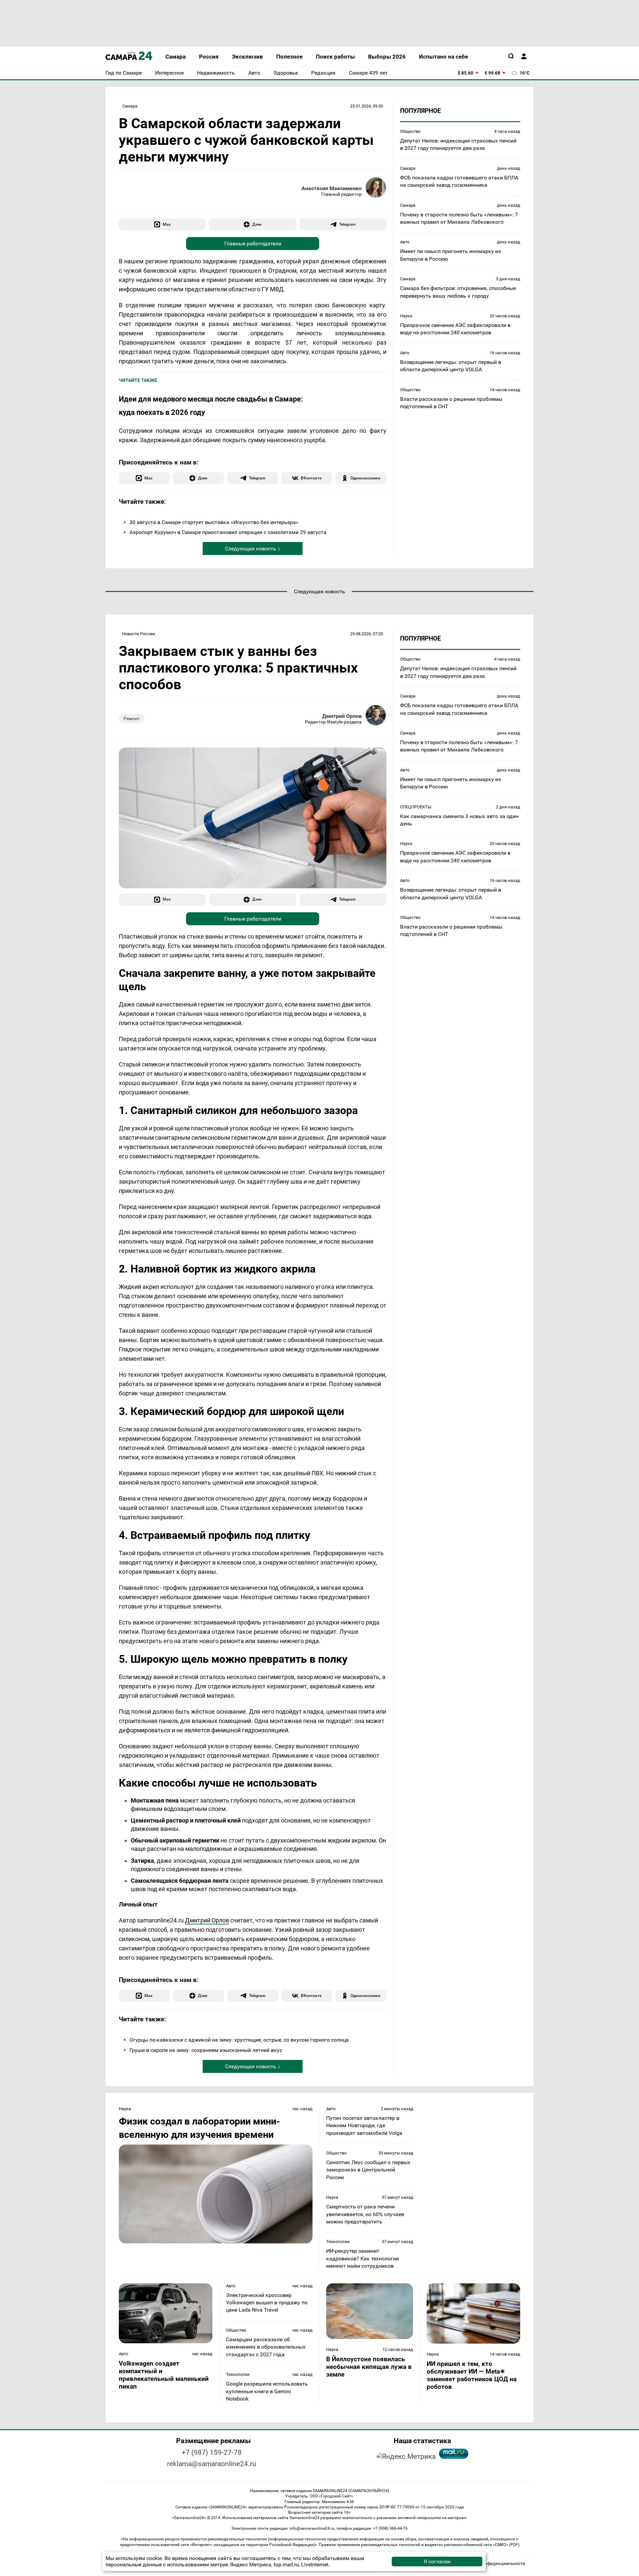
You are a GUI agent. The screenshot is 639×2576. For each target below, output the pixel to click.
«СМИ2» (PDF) (506, 2545)
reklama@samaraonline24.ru (212, 2464)
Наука (406, 316)
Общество (410, 131)
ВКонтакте (311, 478)
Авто (405, 242)
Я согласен (437, 2562)
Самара (130, 106)
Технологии (338, 2242)
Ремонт (132, 718)
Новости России (139, 634)
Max (167, 224)
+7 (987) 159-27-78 (212, 2452)
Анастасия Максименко (332, 188)
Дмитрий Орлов (342, 716)
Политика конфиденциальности (492, 2564)
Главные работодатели (253, 244)
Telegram (347, 224)
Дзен (257, 224)
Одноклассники (365, 478)
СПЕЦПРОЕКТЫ (416, 807)
